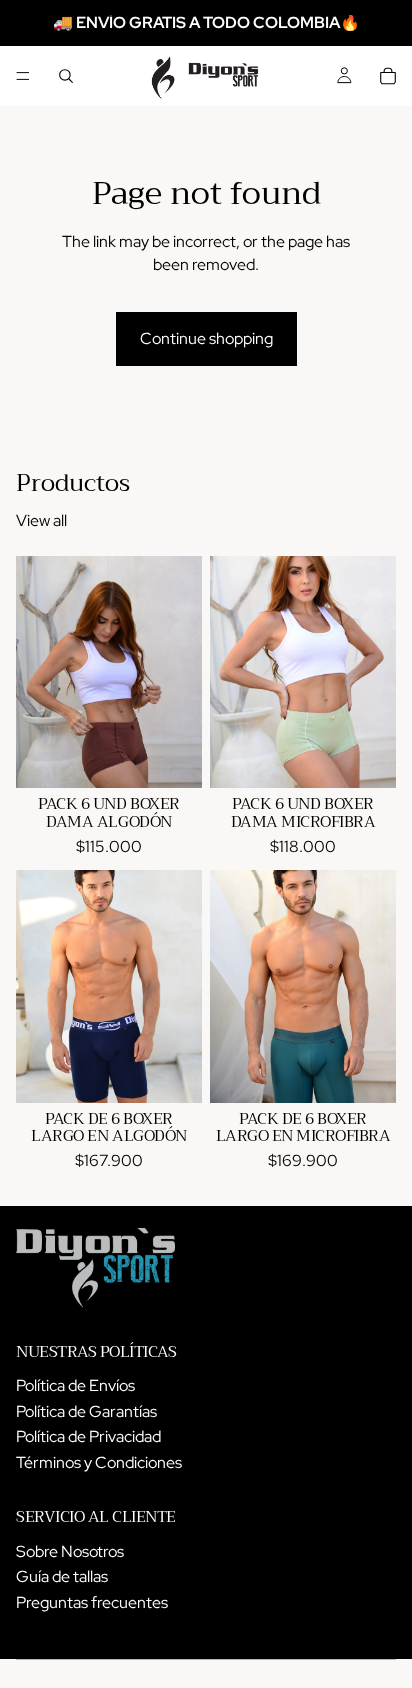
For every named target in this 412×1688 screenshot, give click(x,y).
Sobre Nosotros (70, 1551)
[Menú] (23, 76)
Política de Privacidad (88, 1436)
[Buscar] (66, 76)
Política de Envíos (75, 1386)
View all (41, 520)
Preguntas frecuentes (92, 1602)
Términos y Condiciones (99, 1462)
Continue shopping (206, 338)
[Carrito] (388, 76)
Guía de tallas (62, 1576)
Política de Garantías (86, 1411)
